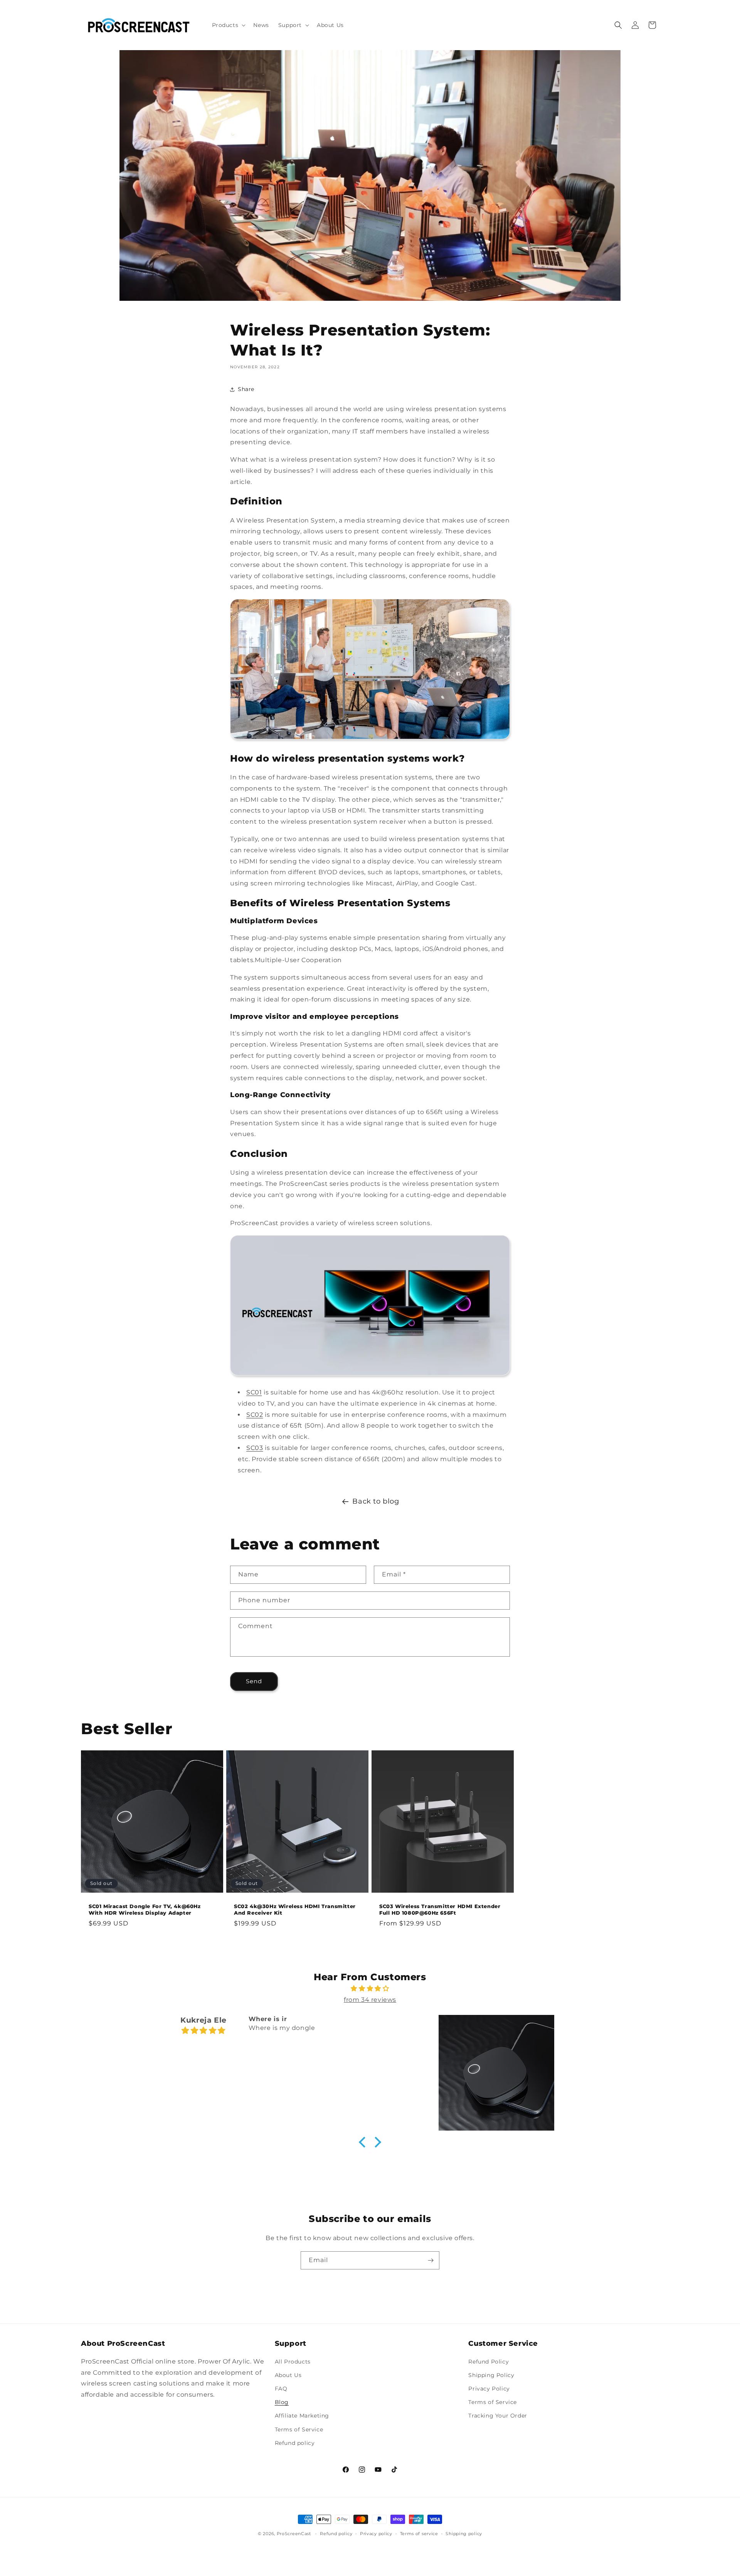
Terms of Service (299, 2429)
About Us (288, 2375)
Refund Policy (489, 2362)
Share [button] (246, 389)
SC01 (254, 1392)
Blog (282, 2402)
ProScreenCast (294, 2534)
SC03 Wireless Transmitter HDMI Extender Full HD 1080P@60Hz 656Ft (440, 1909)
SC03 (255, 1448)
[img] (370, 1989)
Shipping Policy (491, 2375)
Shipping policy (464, 2534)
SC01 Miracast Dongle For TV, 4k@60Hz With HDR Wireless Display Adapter (145, 1909)
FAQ (281, 2389)
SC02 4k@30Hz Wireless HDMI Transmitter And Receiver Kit (295, 1909)
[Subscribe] (431, 2260)
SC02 (255, 1415)
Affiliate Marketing (302, 2416)
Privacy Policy (489, 2389)
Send (254, 1681)
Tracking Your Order (498, 2416)
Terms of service (419, 2534)
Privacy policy (376, 2534)
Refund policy (295, 2443)
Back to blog (376, 1501)
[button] (228, 25)
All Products (293, 2362)
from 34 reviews (370, 2000)
